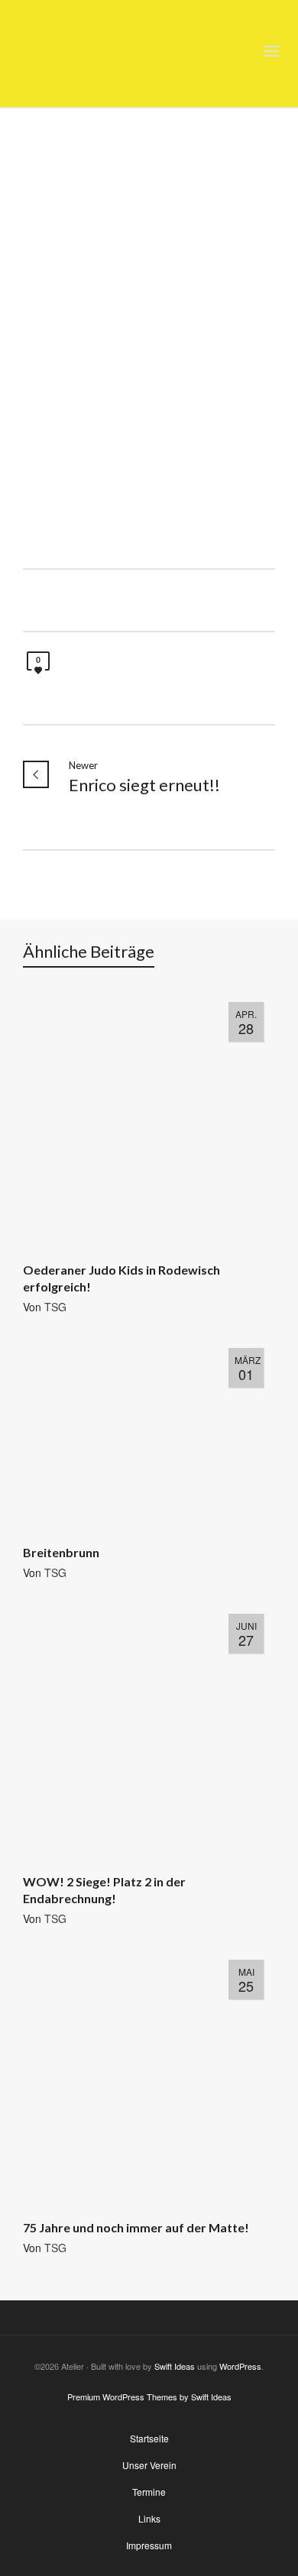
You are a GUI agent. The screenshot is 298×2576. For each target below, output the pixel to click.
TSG (55, 1307)
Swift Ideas (175, 2366)
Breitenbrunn (61, 1552)
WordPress (240, 2366)
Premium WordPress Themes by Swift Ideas (149, 2397)
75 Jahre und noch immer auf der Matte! (136, 2227)
